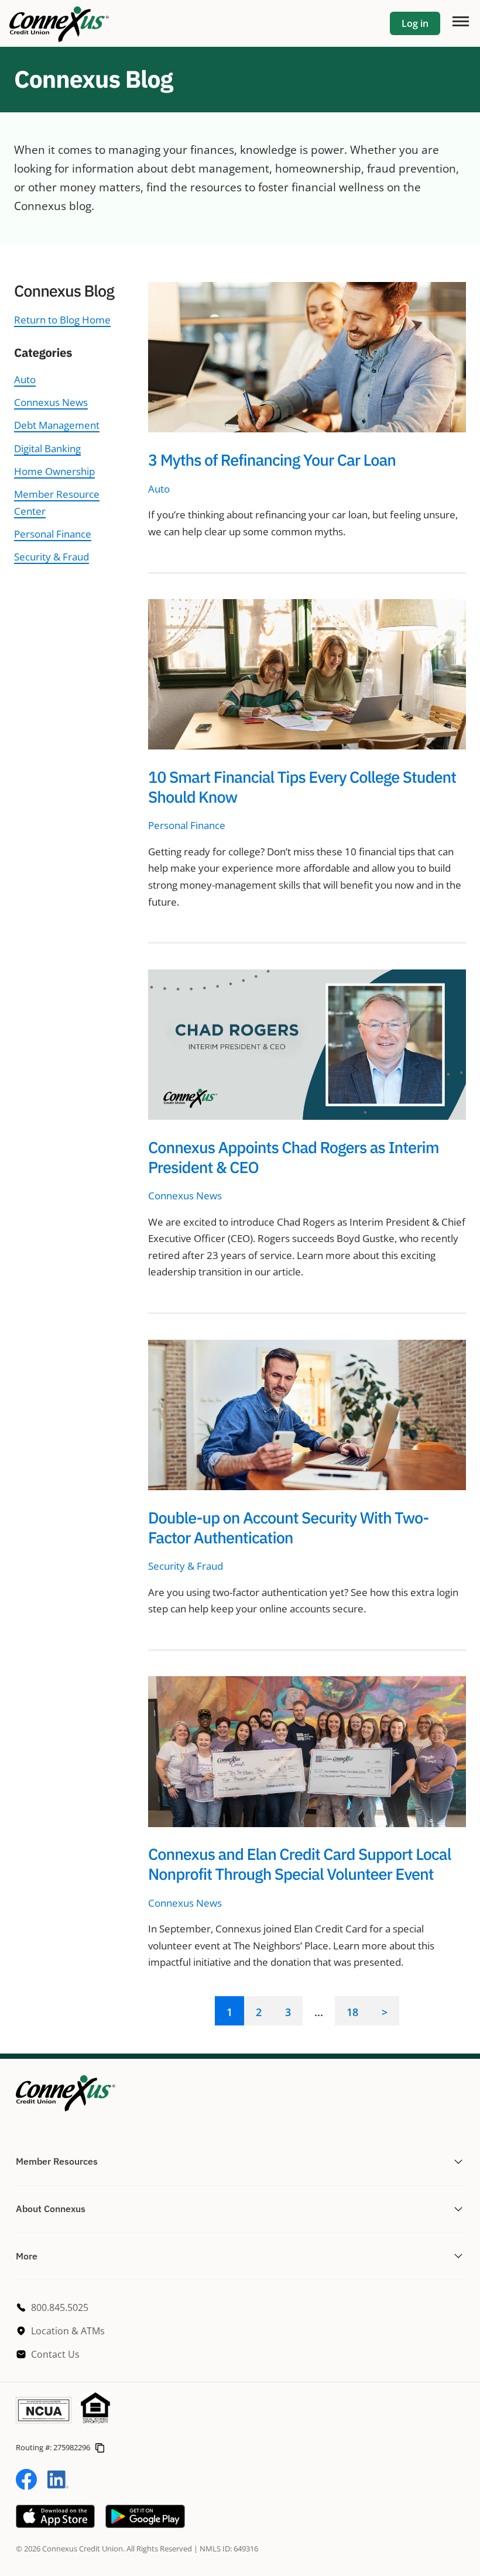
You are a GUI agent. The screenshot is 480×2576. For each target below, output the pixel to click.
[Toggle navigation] (460, 20)
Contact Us (55, 2354)
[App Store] (55, 2524)
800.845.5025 (60, 2307)
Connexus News (51, 402)
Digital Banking (47, 448)
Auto (25, 379)
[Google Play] (145, 2524)
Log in (415, 23)
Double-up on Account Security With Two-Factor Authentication (288, 1528)
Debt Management (57, 425)
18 (352, 2012)
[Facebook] (26, 2486)
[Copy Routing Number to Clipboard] (100, 2446)
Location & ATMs (68, 2331)
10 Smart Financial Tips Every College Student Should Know (302, 787)
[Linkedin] (58, 2486)
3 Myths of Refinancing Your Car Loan (272, 460)
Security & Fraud (52, 557)
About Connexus (51, 2209)
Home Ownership (54, 471)
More (27, 2256)
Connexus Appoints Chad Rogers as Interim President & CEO (294, 1158)
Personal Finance (53, 534)
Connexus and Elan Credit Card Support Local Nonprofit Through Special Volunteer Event (299, 1864)
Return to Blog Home (62, 320)
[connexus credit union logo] (59, 23)
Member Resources (57, 2161)
